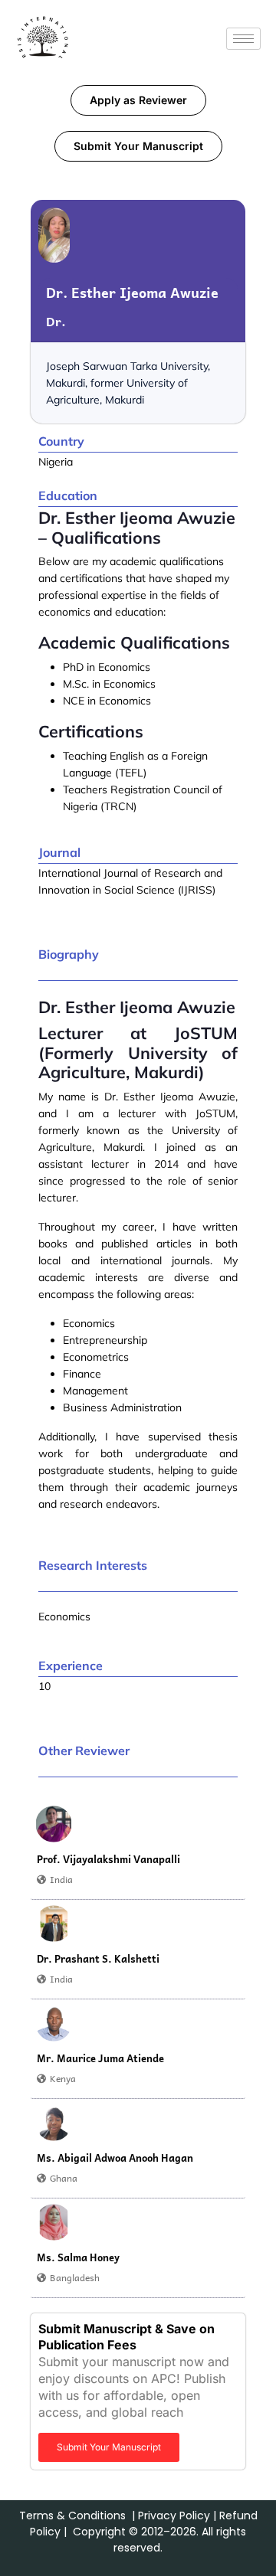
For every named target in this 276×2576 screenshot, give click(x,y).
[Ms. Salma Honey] (54, 2222)
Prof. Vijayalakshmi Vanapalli (108, 1859)
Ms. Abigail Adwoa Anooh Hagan (115, 2158)
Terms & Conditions (72, 2516)
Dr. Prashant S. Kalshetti (98, 1959)
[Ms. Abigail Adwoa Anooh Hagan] (54, 2123)
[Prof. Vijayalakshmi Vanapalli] (54, 1824)
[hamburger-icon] (243, 39)
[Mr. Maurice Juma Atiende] (54, 2023)
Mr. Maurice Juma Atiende (100, 2058)
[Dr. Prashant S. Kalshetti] (54, 1924)
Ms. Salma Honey (78, 2257)
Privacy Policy (174, 2516)
